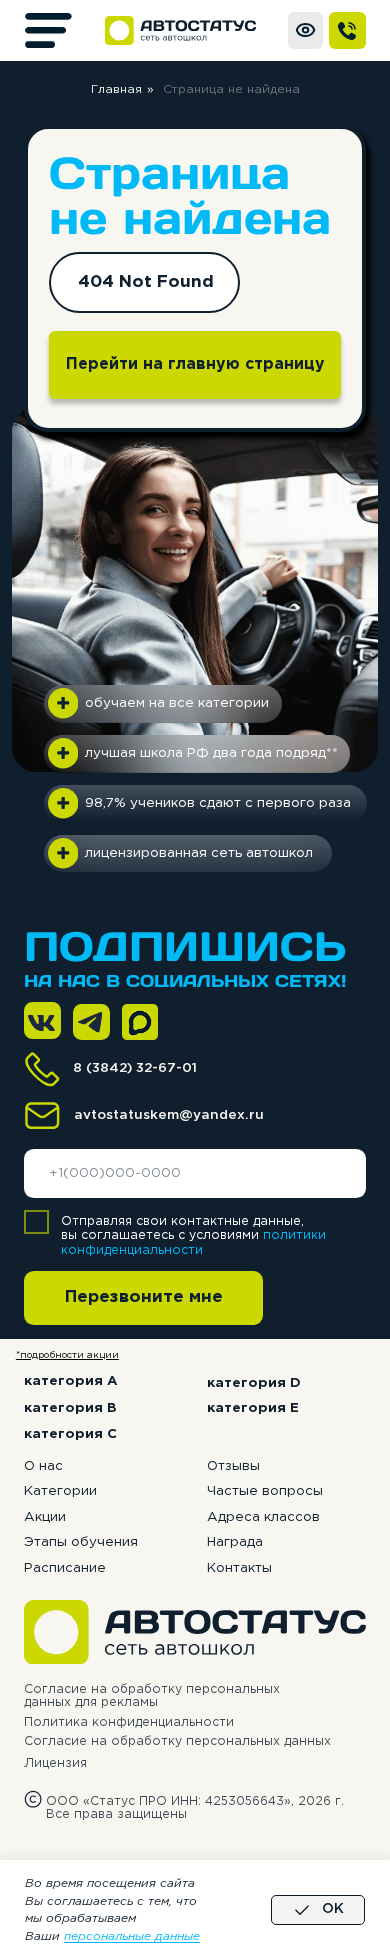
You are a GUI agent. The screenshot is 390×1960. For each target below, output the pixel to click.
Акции (45, 1517)
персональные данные (132, 1936)
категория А (71, 1381)
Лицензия (55, 1763)
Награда (235, 1542)
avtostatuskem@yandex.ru (169, 1115)
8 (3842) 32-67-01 (135, 1068)
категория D (254, 1383)
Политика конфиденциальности (129, 1722)
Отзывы (233, 1466)
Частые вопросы (265, 1491)
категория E (253, 1408)
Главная (116, 89)
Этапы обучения (81, 1542)
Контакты (239, 1568)
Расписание (65, 1568)
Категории (60, 1491)
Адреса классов (263, 1517)
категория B (70, 1408)
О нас (43, 1466)
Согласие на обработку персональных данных (177, 1741)
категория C (70, 1434)
